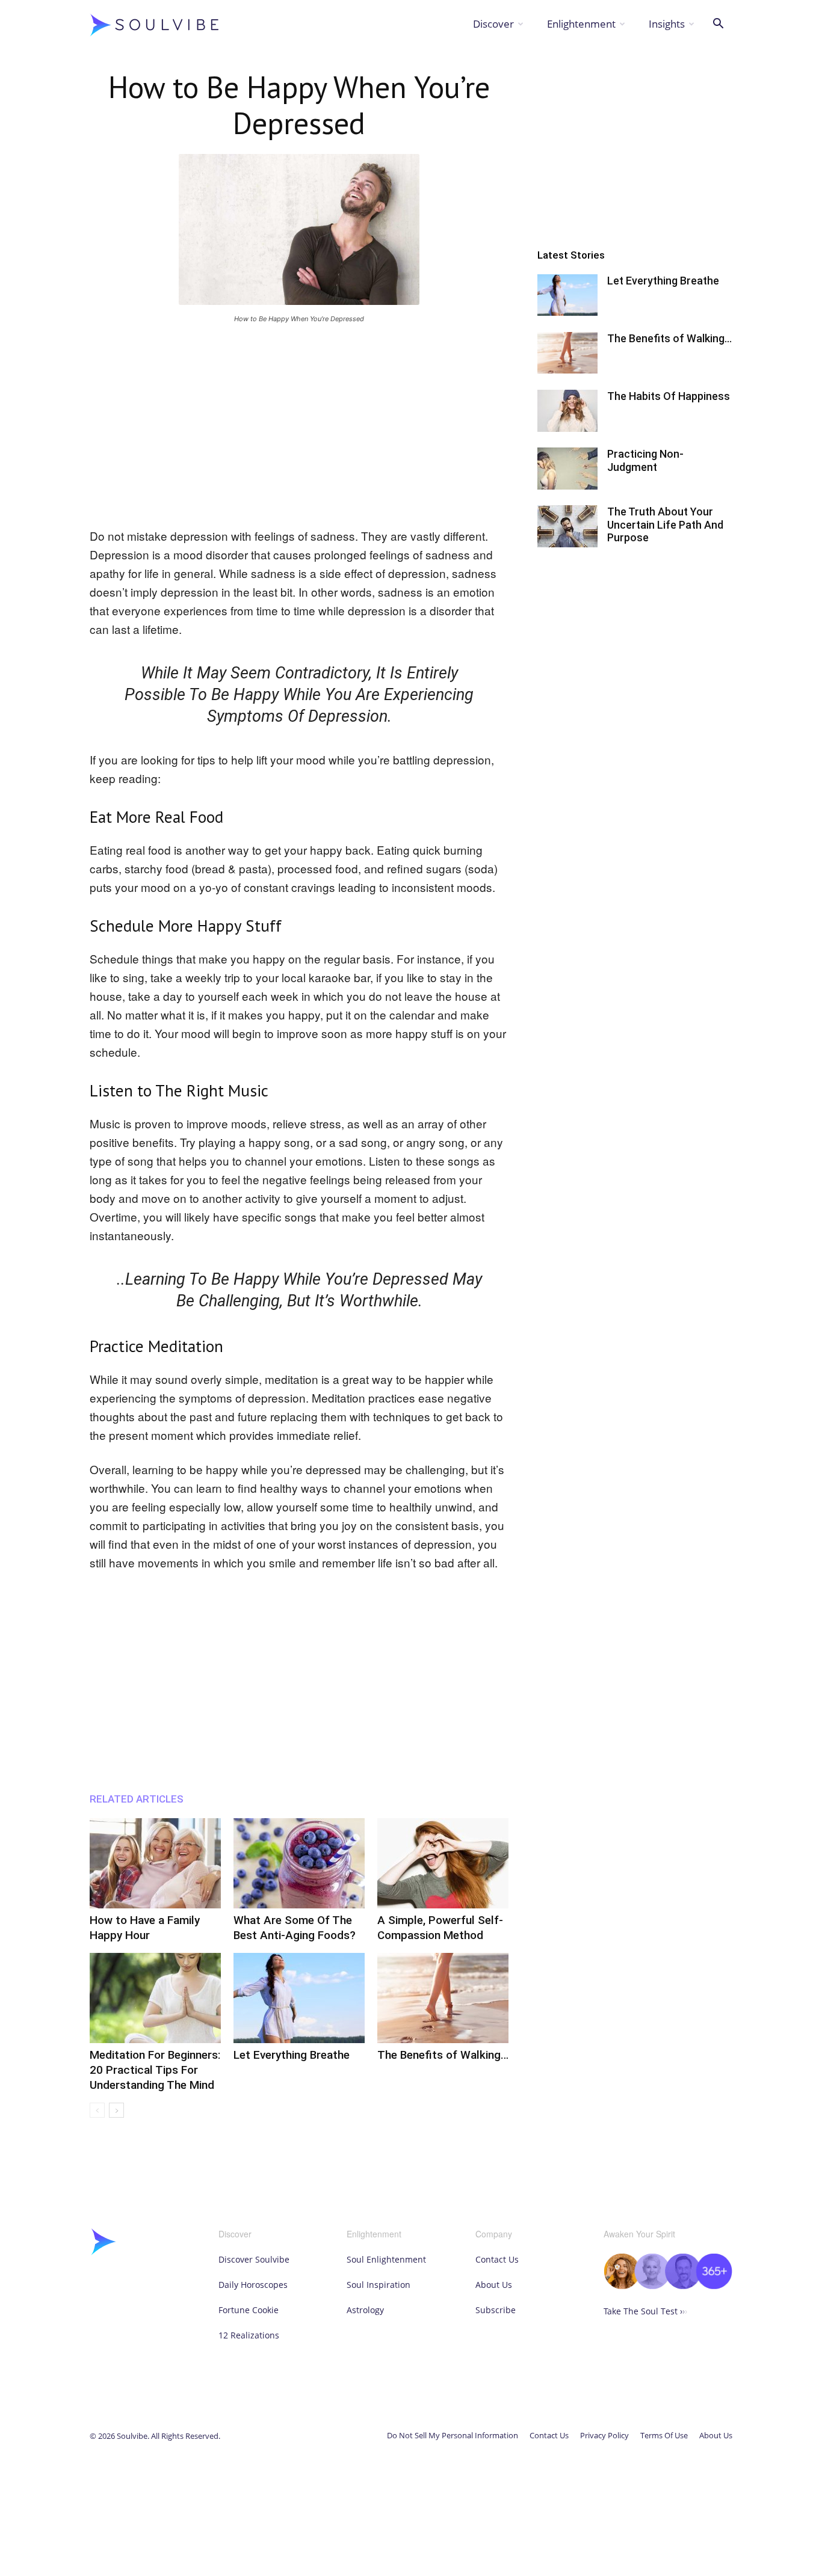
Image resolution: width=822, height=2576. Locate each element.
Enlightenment (581, 24)
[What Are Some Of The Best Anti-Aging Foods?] (299, 1863)
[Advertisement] (299, 423)
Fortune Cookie (249, 2310)
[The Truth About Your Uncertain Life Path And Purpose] (567, 526)
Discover (493, 24)
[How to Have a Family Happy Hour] (155, 1863)
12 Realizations (249, 2335)
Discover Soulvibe (254, 2259)
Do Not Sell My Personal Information (453, 2435)
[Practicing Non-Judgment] (567, 469)
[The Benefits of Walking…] (443, 1998)
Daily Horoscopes (253, 2285)
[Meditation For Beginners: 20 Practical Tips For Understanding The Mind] (155, 1998)
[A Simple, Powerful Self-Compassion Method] (443, 1863)
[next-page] (116, 2110)
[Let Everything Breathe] (299, 1998)
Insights (667, 24)
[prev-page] (97, 2110)
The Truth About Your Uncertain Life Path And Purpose (665, 524)
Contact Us (497, 2259)
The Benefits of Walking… (443, 2055)
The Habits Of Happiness (669, 396)
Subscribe (496, 2310)
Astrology (365, 2310)
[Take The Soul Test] (668, 2286)
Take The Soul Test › (645, 2311)
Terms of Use (664, 2435)
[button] (718, 25)
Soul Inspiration (379, 2285)
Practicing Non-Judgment (645, 460)
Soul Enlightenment (386, 2259)
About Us (494, 2285)
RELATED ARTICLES (137, 1799)
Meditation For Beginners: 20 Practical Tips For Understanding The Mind (155, 2070)
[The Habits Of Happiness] (567, 411)
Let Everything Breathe (292, 2055)
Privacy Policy (604, 2435)
